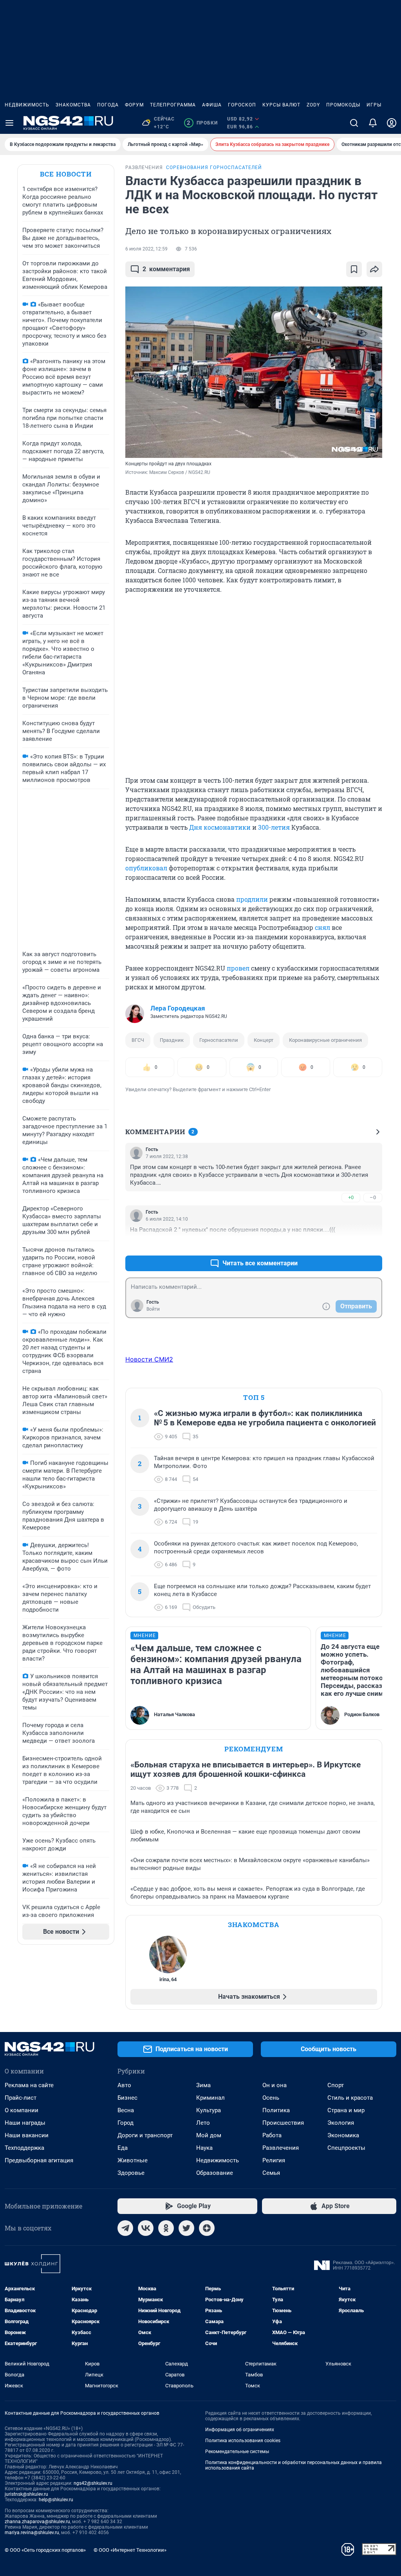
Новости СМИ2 (149, 1359)
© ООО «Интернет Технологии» (130, 2550)
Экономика (343, 2135)
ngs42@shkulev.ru (93, 2483)
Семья (271, 2173)
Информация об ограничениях (240, 2430)
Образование (215, 2173)
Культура (209, 2110)
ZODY (313, 105)
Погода (108, 105)
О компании (22, 2110)
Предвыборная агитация (39, 2160)
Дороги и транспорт (145, 2135)
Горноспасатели (219, 1040)
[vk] (146, 2228)
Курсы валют (281, 105)
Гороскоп (242, 105)
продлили (252, 899)
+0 (351, 1197)
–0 (373, 1197)
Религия (274, 2160)
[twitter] (186, 2228)
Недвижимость (27, 105)
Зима (203, 2085)
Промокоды (343, 105)
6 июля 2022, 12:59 (146, 249)
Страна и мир (346, 2110)
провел (238, 968)
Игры (374, 105)
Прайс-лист (21, 2098)
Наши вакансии (27, 2135)
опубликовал (146, 868)
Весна (126, 2110)
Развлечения (281, 2148)
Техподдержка (24, 2148)
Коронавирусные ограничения (325, 1040)
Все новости (66, 174)
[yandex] (207, 2228)
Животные (133, 2160)
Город (126, 2123)
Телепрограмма (173, 105)
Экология (341, 2123)
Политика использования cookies (243, 2441)
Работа (272, 2135)
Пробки (202, 123)
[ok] (166, 2228)
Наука (204, 2148)
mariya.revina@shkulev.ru (32, 2533)
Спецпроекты (346, 2148)
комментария (166, 269)
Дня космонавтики (220, 827)
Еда (123, 2148)
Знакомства (73, 105)
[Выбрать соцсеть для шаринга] (374, 269)
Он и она (275, 2085)
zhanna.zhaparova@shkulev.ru (37, 2522)
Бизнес (127, 2098)
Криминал (210, 2098)
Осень (271, 2098)
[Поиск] (354, 123)
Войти (153, 1309)
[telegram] (125, 2228)
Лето (203, 2123)
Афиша (212, 105)
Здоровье (131, 2173)
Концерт (264, 1040)
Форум (134, 105)
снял (322, 927)
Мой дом (209, 2135)
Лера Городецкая (178, 1008)
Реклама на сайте (29, 2085)
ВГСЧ (138, 1040)
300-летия (274, 827)
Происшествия (283, 2123)
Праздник (172, 1040)
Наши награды (25, 2123)
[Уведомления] (373, 123)
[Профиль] (392, 123)
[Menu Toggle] (9, 123)
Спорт (336, 2085)
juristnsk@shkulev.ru (26, 2494)
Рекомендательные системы (237, 2452)
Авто (124, 2085)
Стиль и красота (350, 2098)
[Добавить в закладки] (354, 269)
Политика (276, 2110)
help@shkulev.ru (56, 2500)
